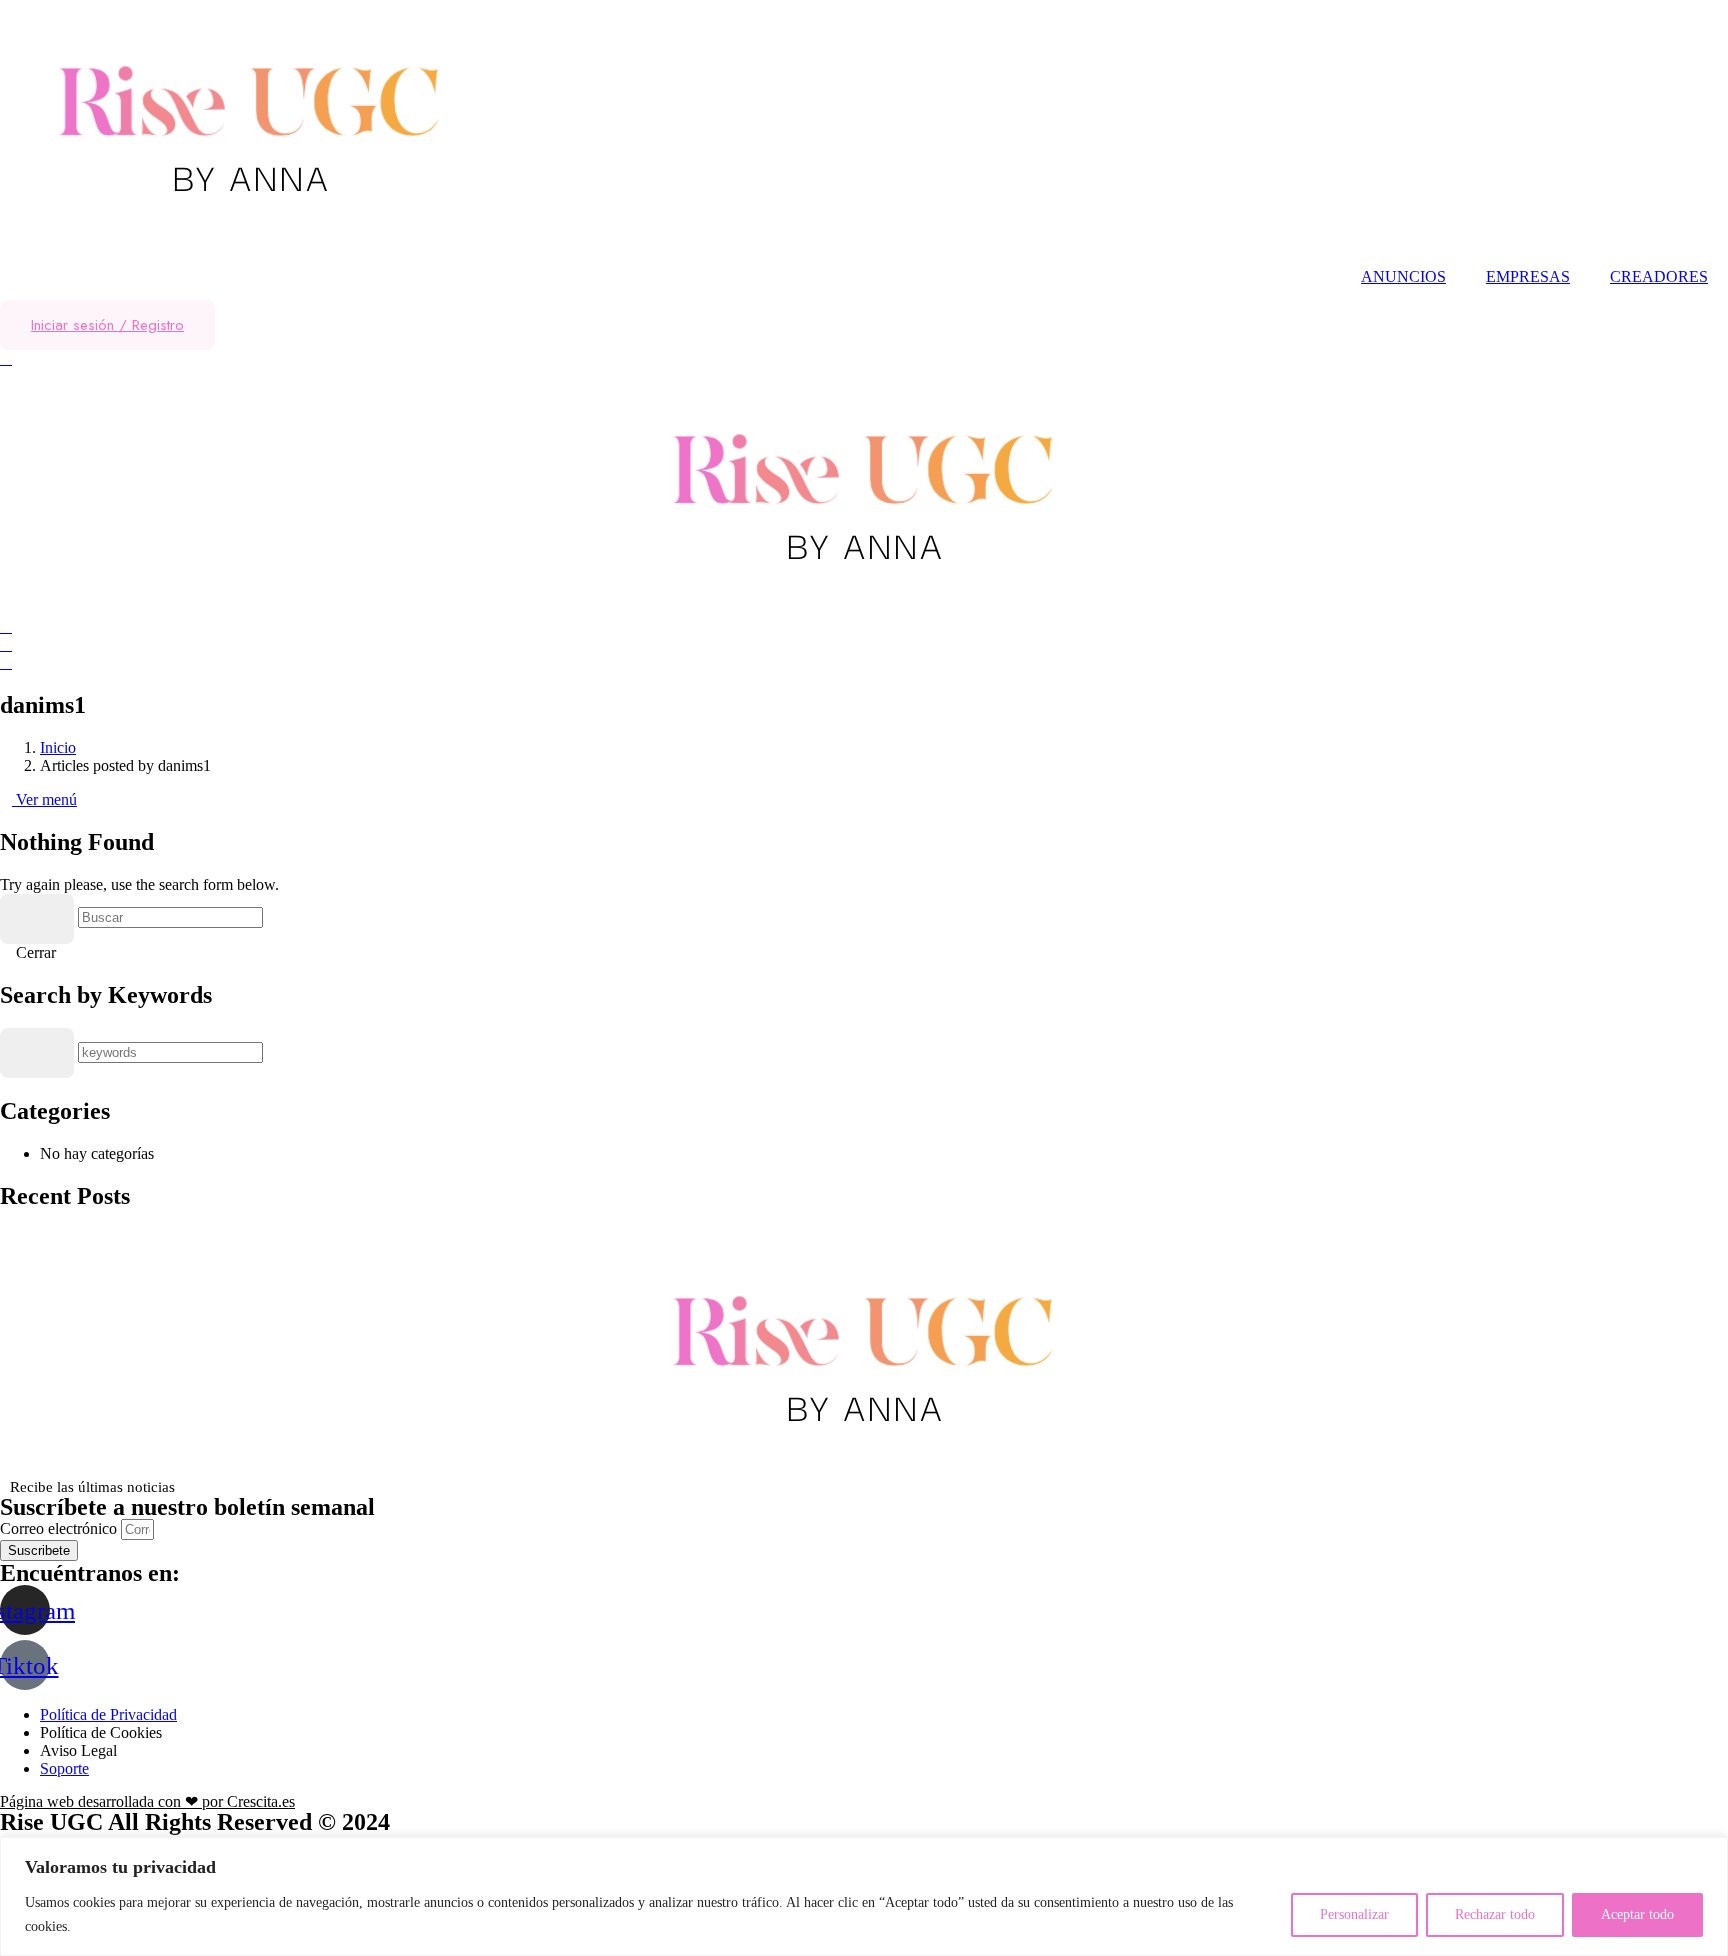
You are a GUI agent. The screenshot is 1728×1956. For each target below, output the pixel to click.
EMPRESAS (1528, 276)
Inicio (58, 747)
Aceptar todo (1637, 1914)
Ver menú (44, 799)
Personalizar (1354, 1914)
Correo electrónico (60, 1528)
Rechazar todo (1495, 1914)
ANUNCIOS (1403, 276)
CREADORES (1659, 276)
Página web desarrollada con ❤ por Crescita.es (147, 1801)
